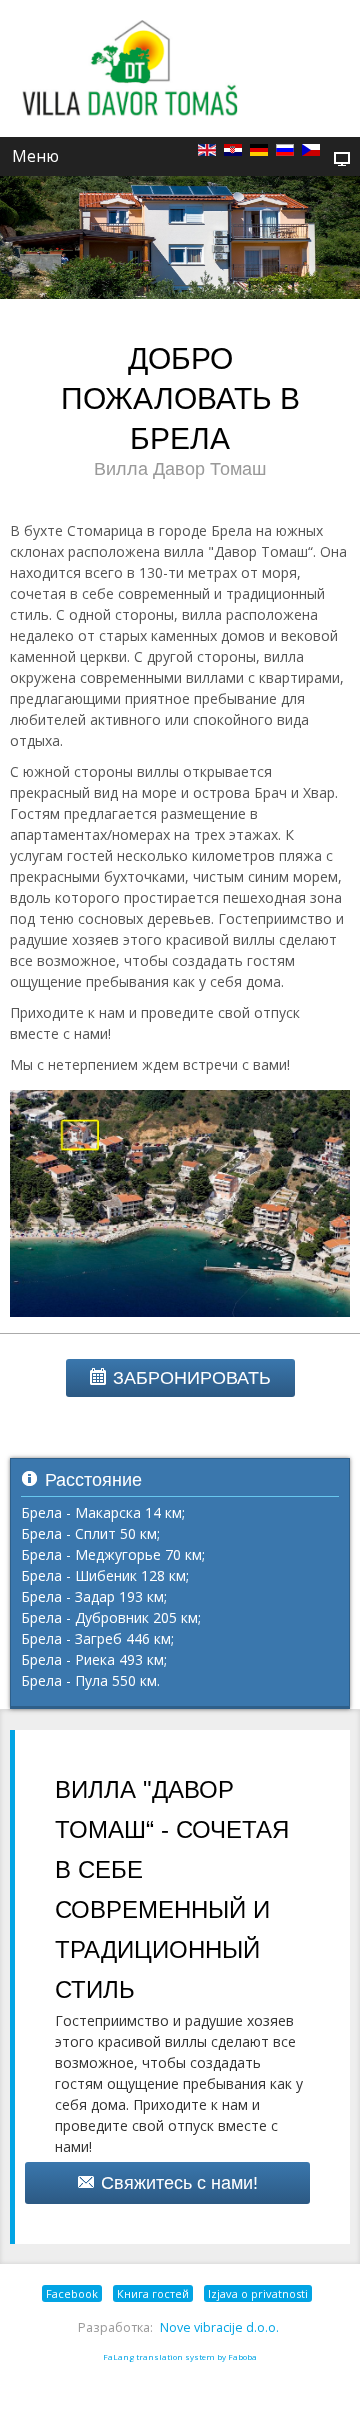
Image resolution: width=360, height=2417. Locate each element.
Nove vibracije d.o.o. (219, 2327)
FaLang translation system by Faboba (180, 2356)
